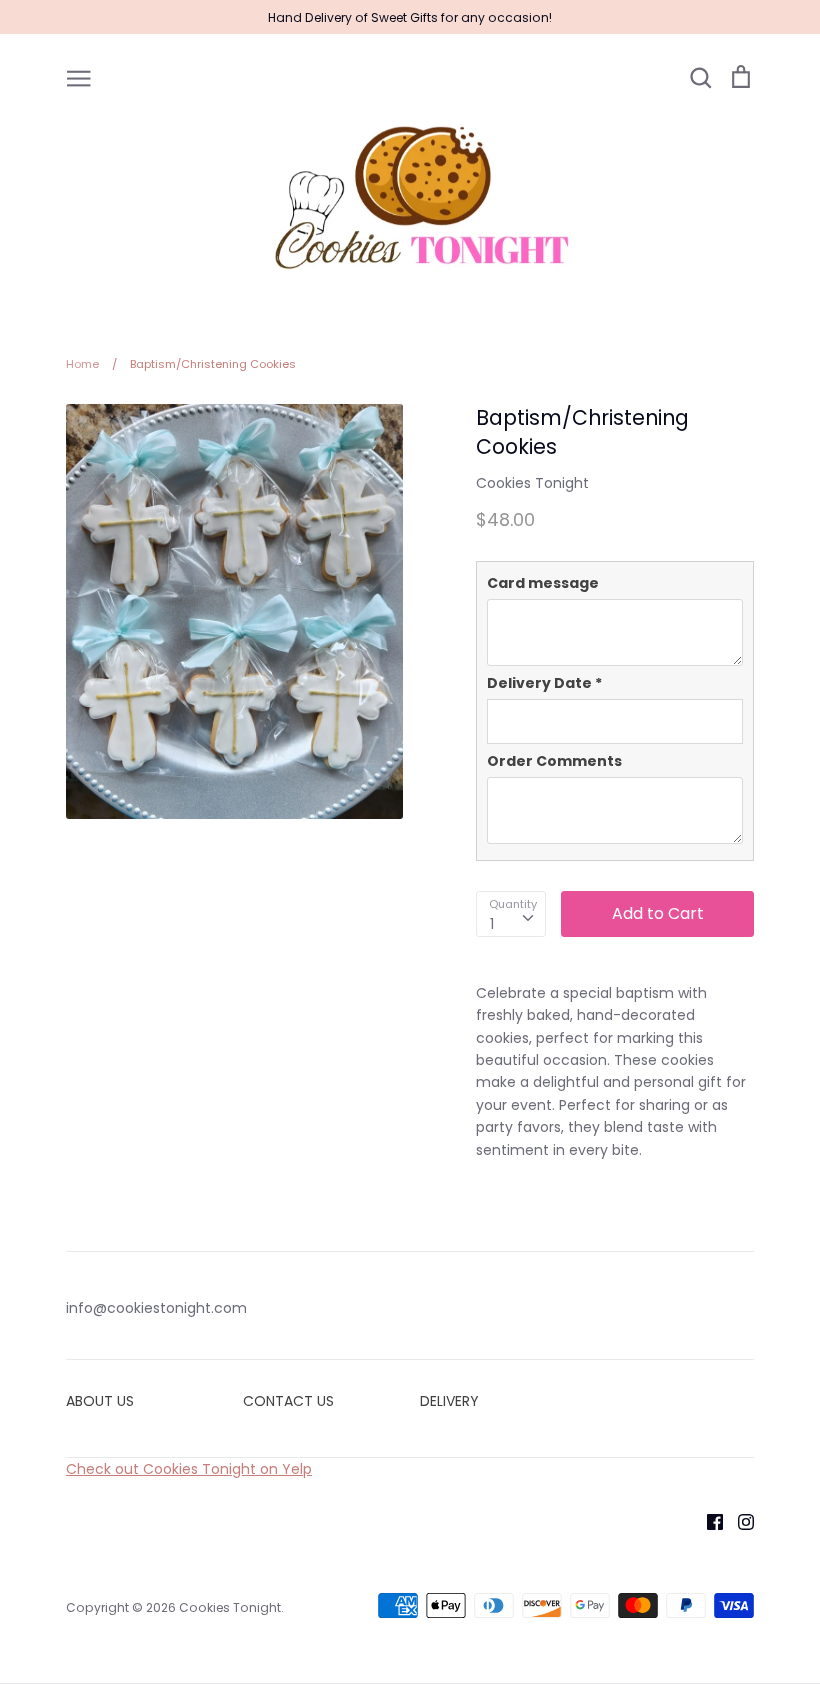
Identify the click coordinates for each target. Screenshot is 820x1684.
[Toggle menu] (79, 77)
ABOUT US (100, 1401)
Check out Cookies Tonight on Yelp (189, 1469)
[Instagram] (738, 1521)
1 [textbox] (492, 924)
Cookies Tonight (532, 483)
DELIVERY (449, 1401)
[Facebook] (707, 1521)
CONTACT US (288, 1401)
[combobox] (511, 914)
